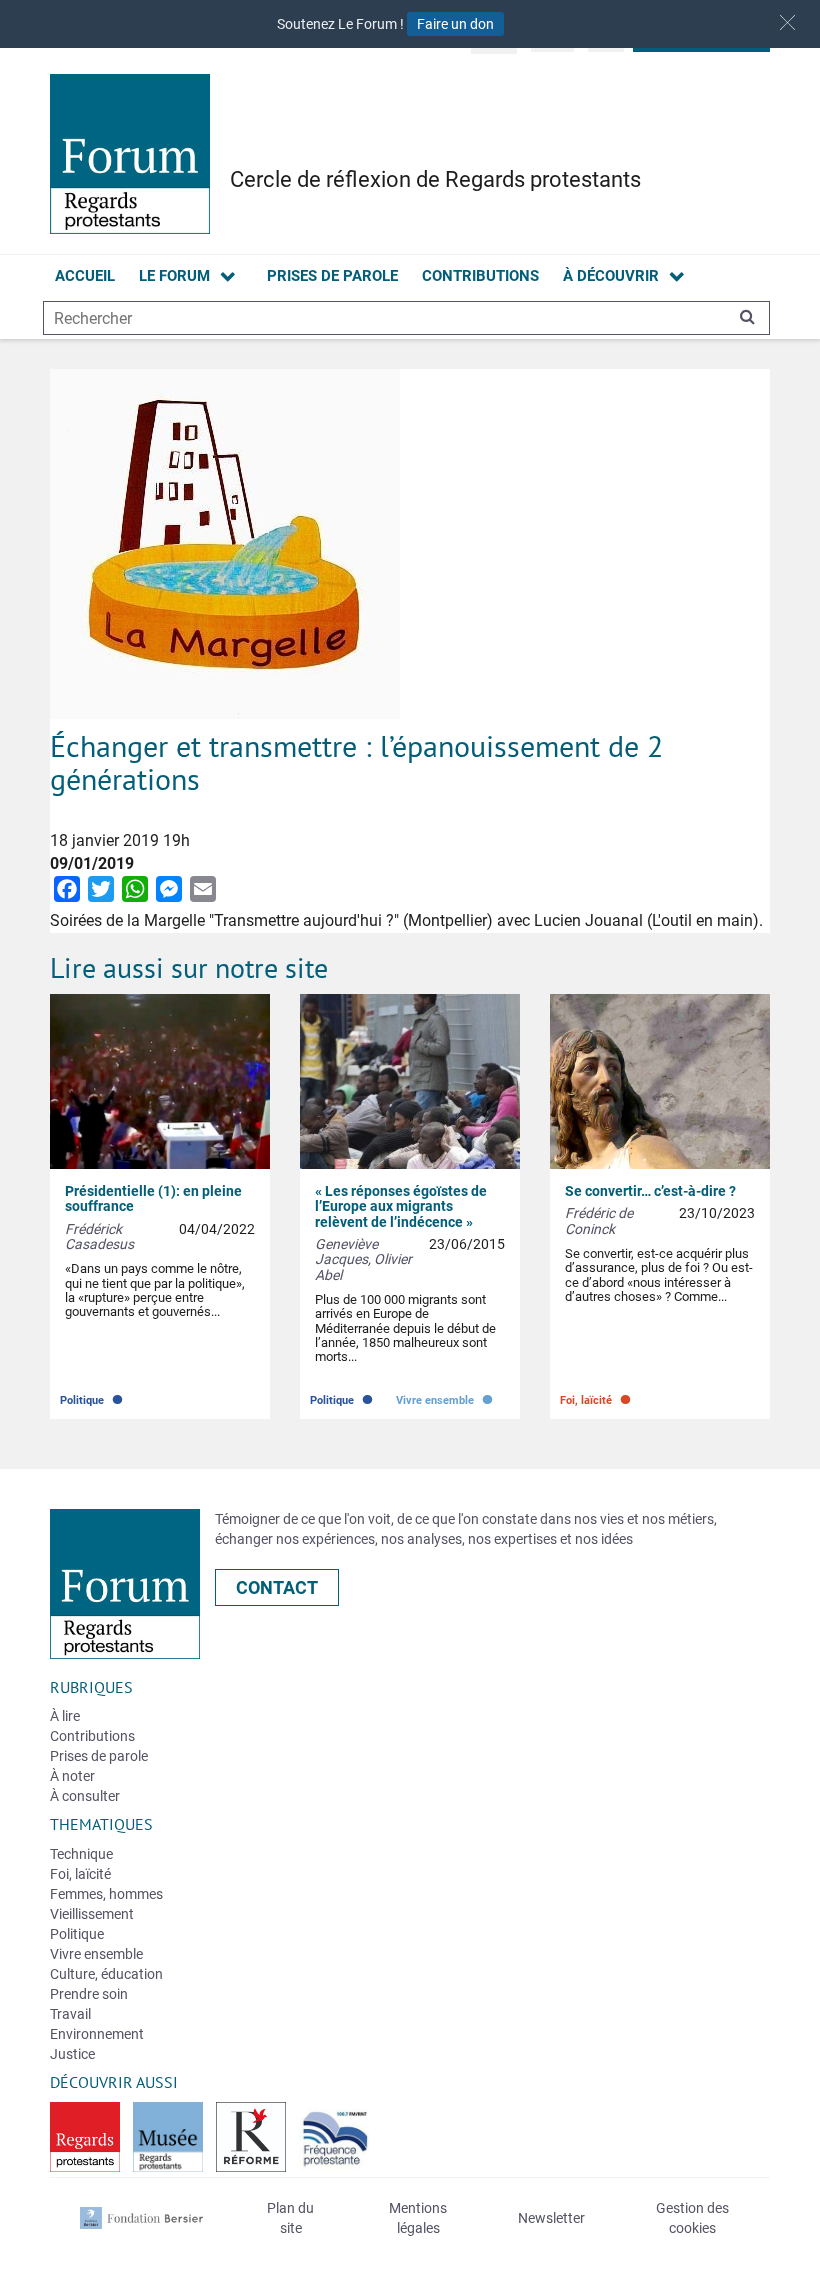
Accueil (85, 276)
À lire (65, 1716)
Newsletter (551, 2218)
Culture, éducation (106, 1974)
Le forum (174, 276)
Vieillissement (92, 1914)
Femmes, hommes (106, 1894)
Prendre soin (89, 1994)
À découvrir (611, 276)
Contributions (480, 276)
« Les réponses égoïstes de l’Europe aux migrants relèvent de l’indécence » (401, 1206)
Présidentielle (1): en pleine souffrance (153, 1198)
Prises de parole (332, 276)
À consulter (85, 1796)
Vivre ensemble (446, 1395)
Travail (70, 2014)
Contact (277, 1587)
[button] (787, 22)
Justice (72, 2054)
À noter (72, 1776)
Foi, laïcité (597, 1395)
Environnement (97, 2034)
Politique (93, 1395)
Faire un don (455, 24)
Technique (81, 1854)
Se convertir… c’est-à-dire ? (650, 1191)
